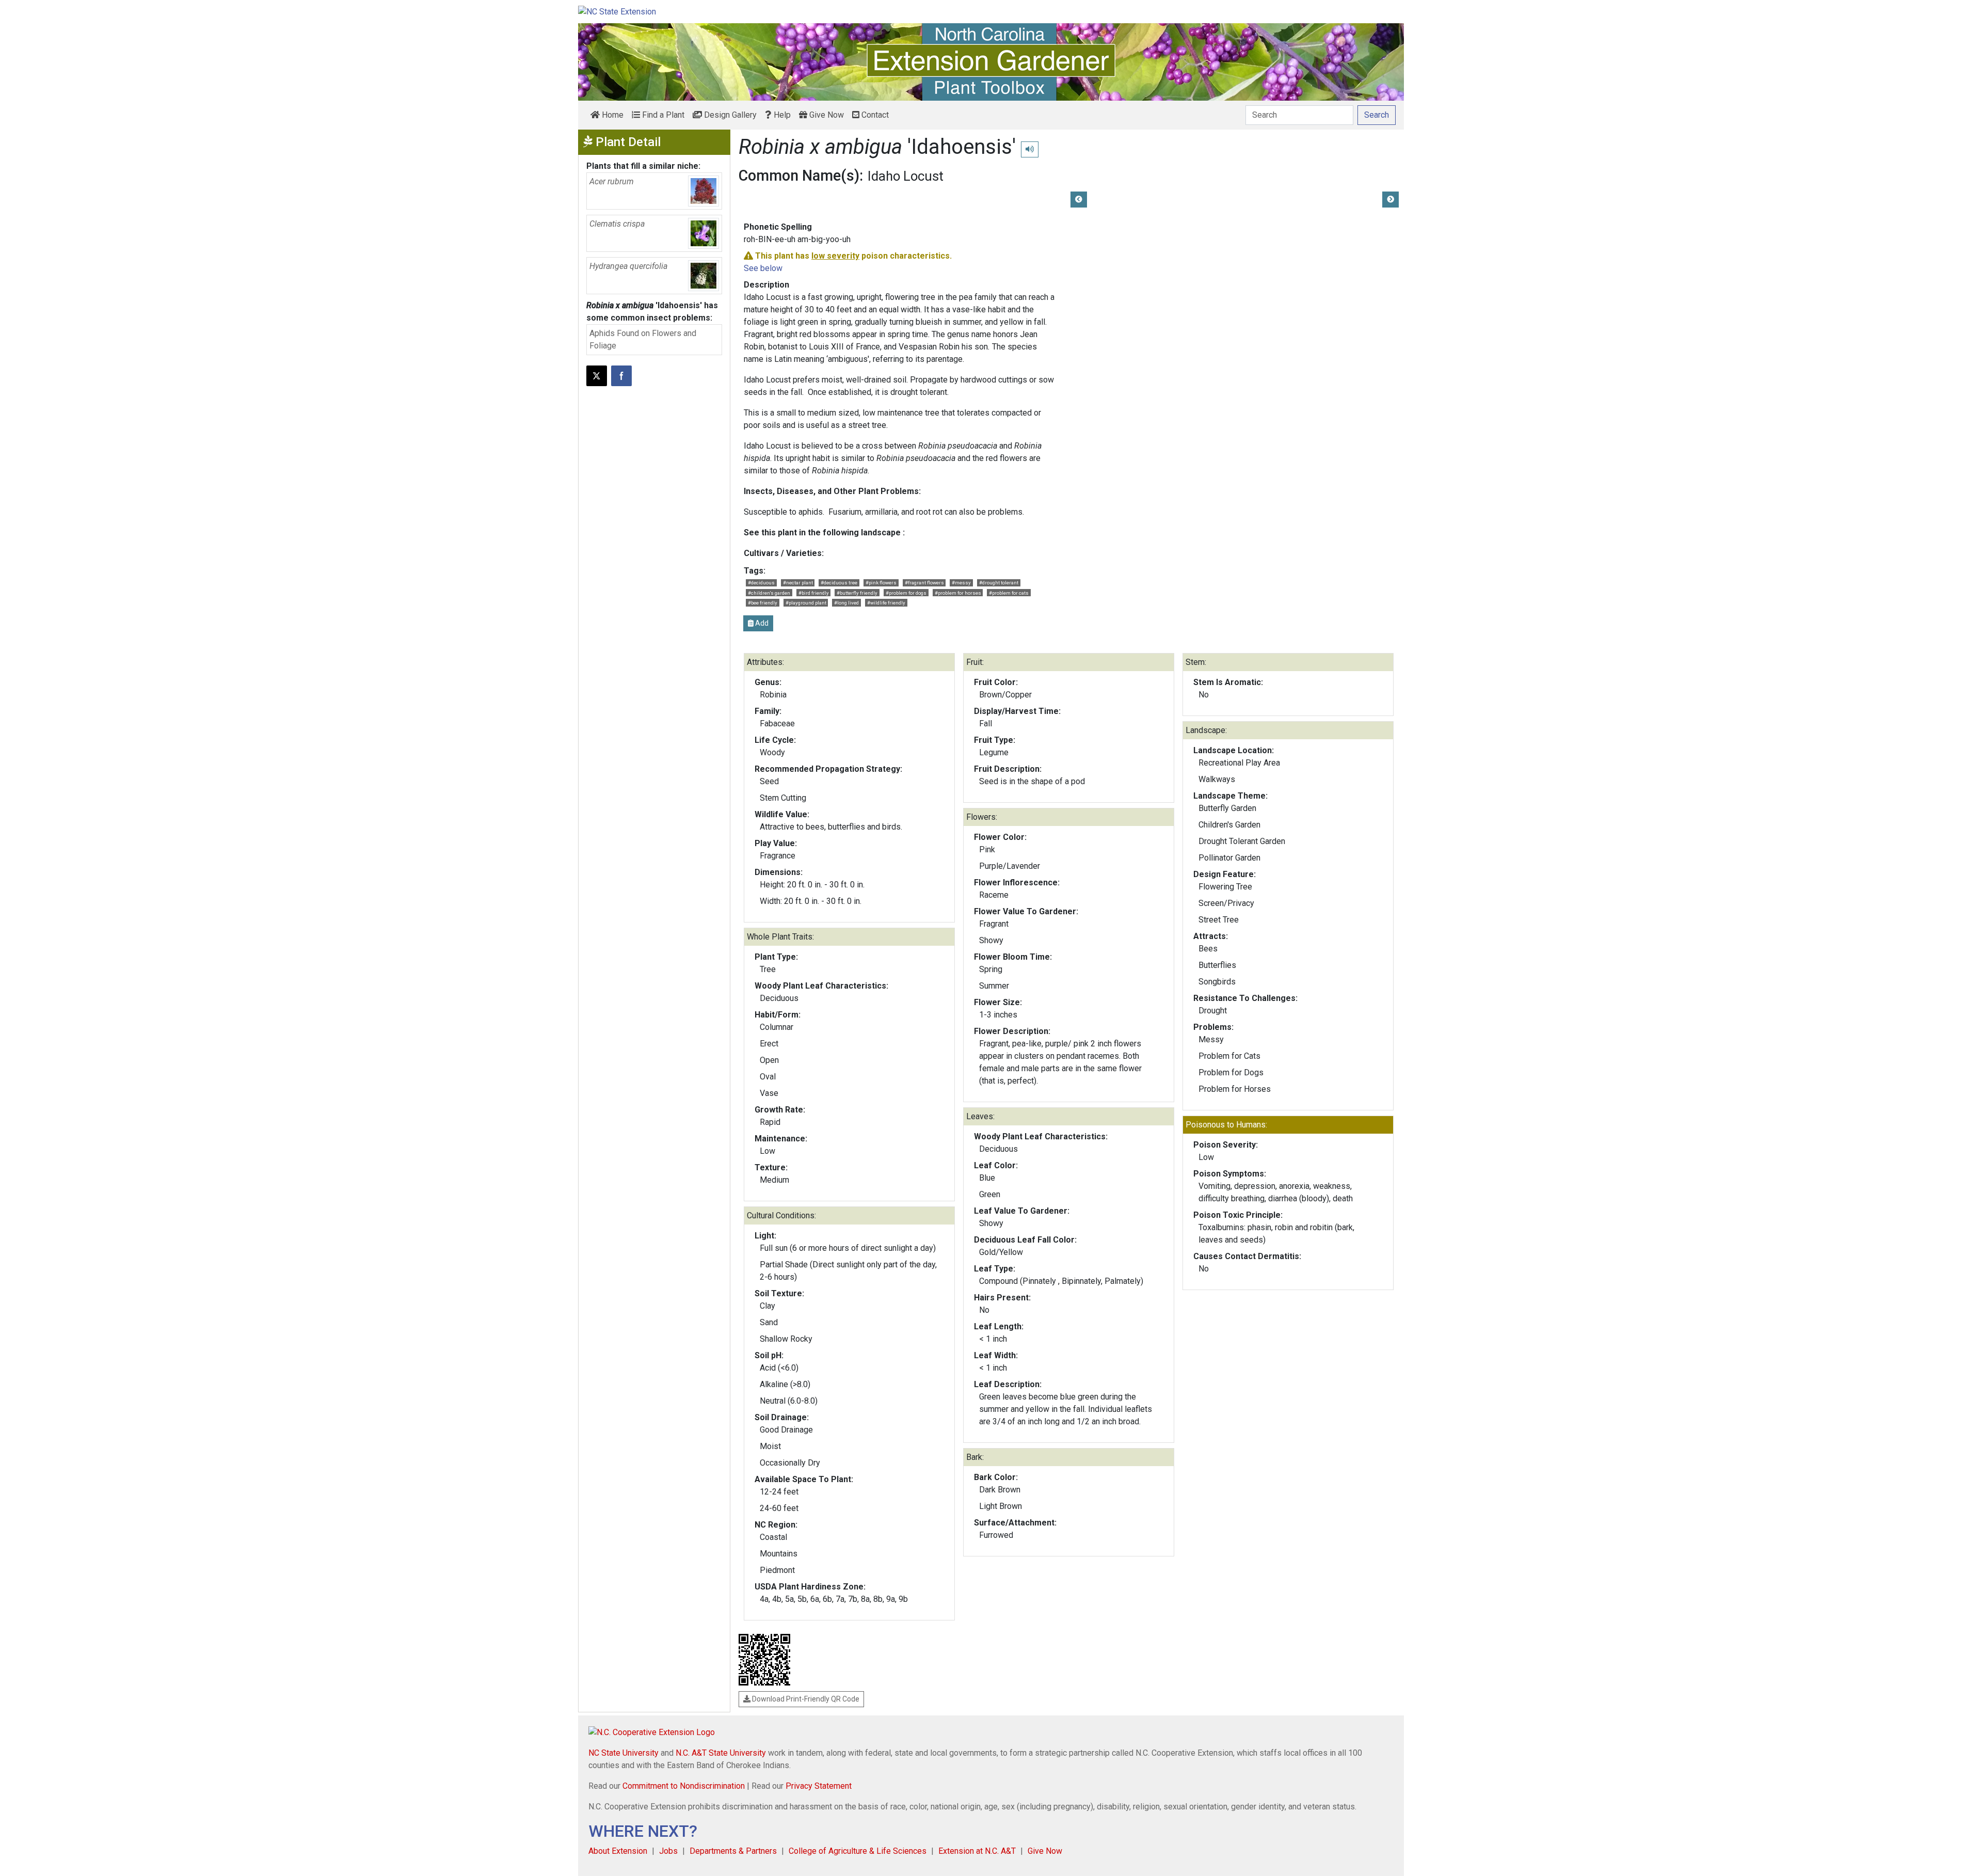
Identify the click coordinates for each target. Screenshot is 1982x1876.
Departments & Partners (733, 1851)
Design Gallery (729, 115)
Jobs (668, 1851)
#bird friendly (814, 593)
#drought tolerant (999, 583)
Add (761, 623)
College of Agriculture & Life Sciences (858, 1851)
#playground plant (806, 603)
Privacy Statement (819, 1786)
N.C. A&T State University (721, 1753)
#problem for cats (1009, 593)
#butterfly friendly (857, 593)
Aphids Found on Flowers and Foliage (643, 339)
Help (781, 115)
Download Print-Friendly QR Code (805, 1699)
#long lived (846, 603)
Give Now (826, 115)
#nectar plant (798, 583)
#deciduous (761, 583)
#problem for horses (958, 593)
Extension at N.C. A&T (977, 1851)
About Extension (618, 1851)
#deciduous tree (839, 583)
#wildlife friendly (886, 603)
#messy (961, 583)
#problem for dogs (906, 593)
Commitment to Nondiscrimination (684, 1786)
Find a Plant (662, 115)
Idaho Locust (906, 176)
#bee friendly (763, 603)
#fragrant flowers (924, 583)
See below (763, 268)
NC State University (624, 1753)
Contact (874, 115)
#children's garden (769, 593)
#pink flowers (881, 583)
